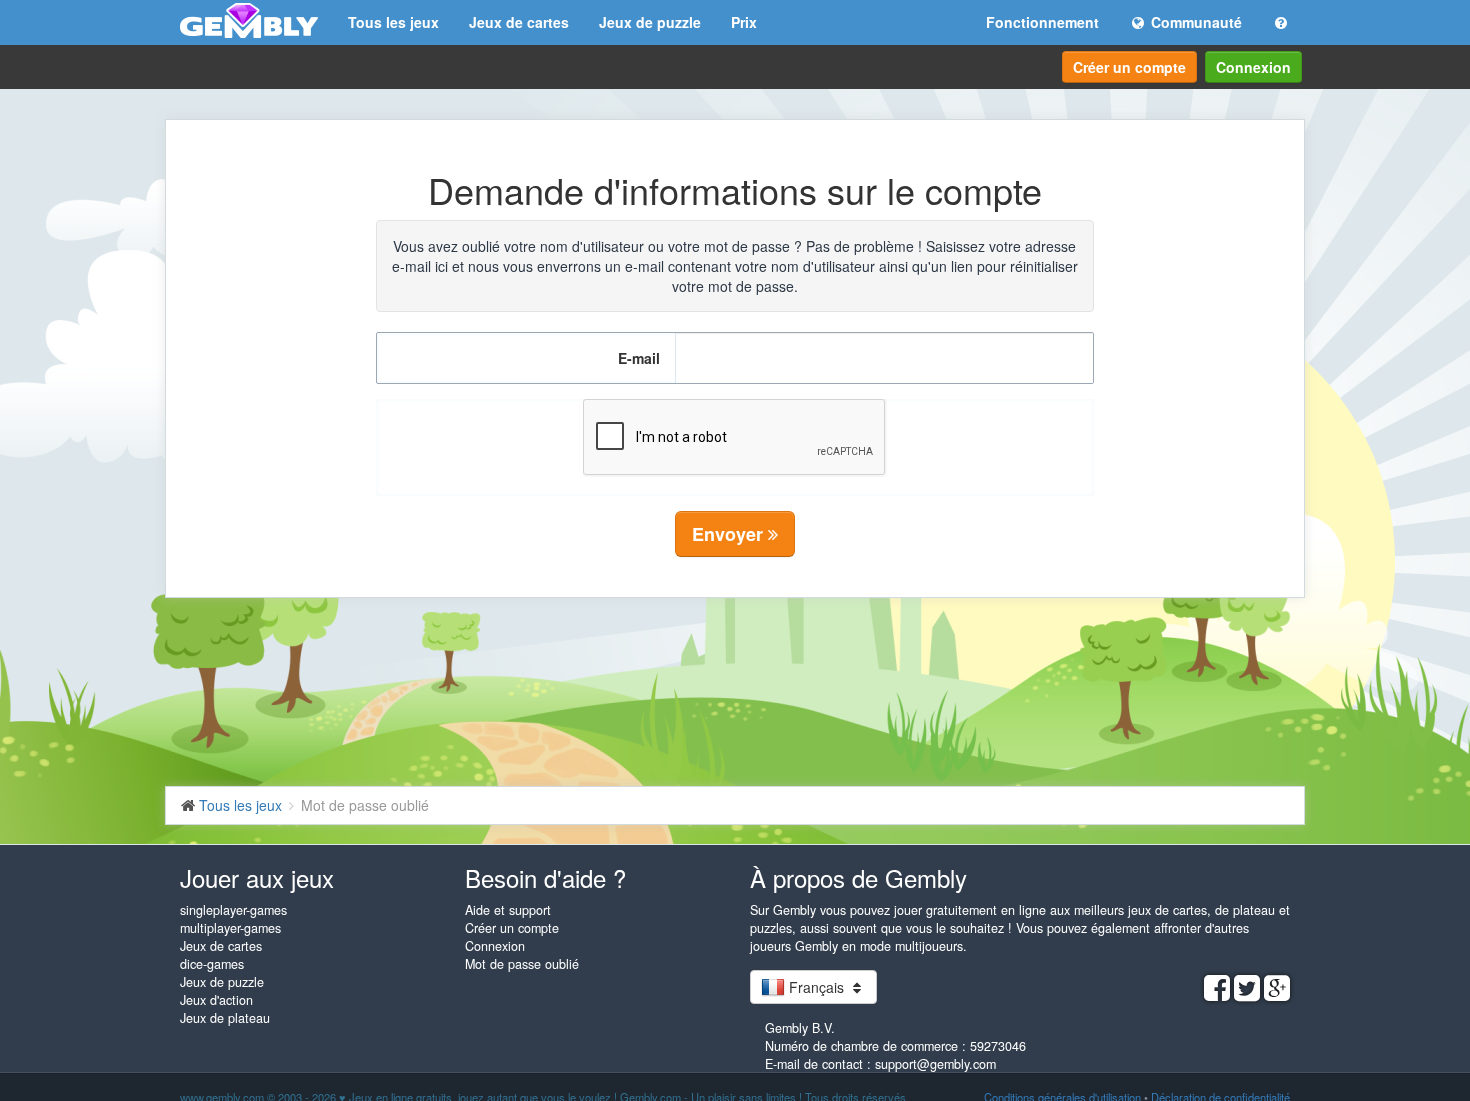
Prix (744, 22)
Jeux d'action (216, 1000)
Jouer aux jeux (257, 877)
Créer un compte (1129, 67)
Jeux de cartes (519, 22)
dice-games (212, 964)
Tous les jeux (393, 22)
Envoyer (730, 534)
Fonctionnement (1042, 22)
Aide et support (508, 910)
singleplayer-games (233, 910)
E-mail (639, 358)
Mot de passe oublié (522, 964)
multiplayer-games (230, 928)
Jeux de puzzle (650, 22)
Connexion (1253, 67)
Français (816, 987)
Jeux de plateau (225, 1018)
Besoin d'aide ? (545, 877)
